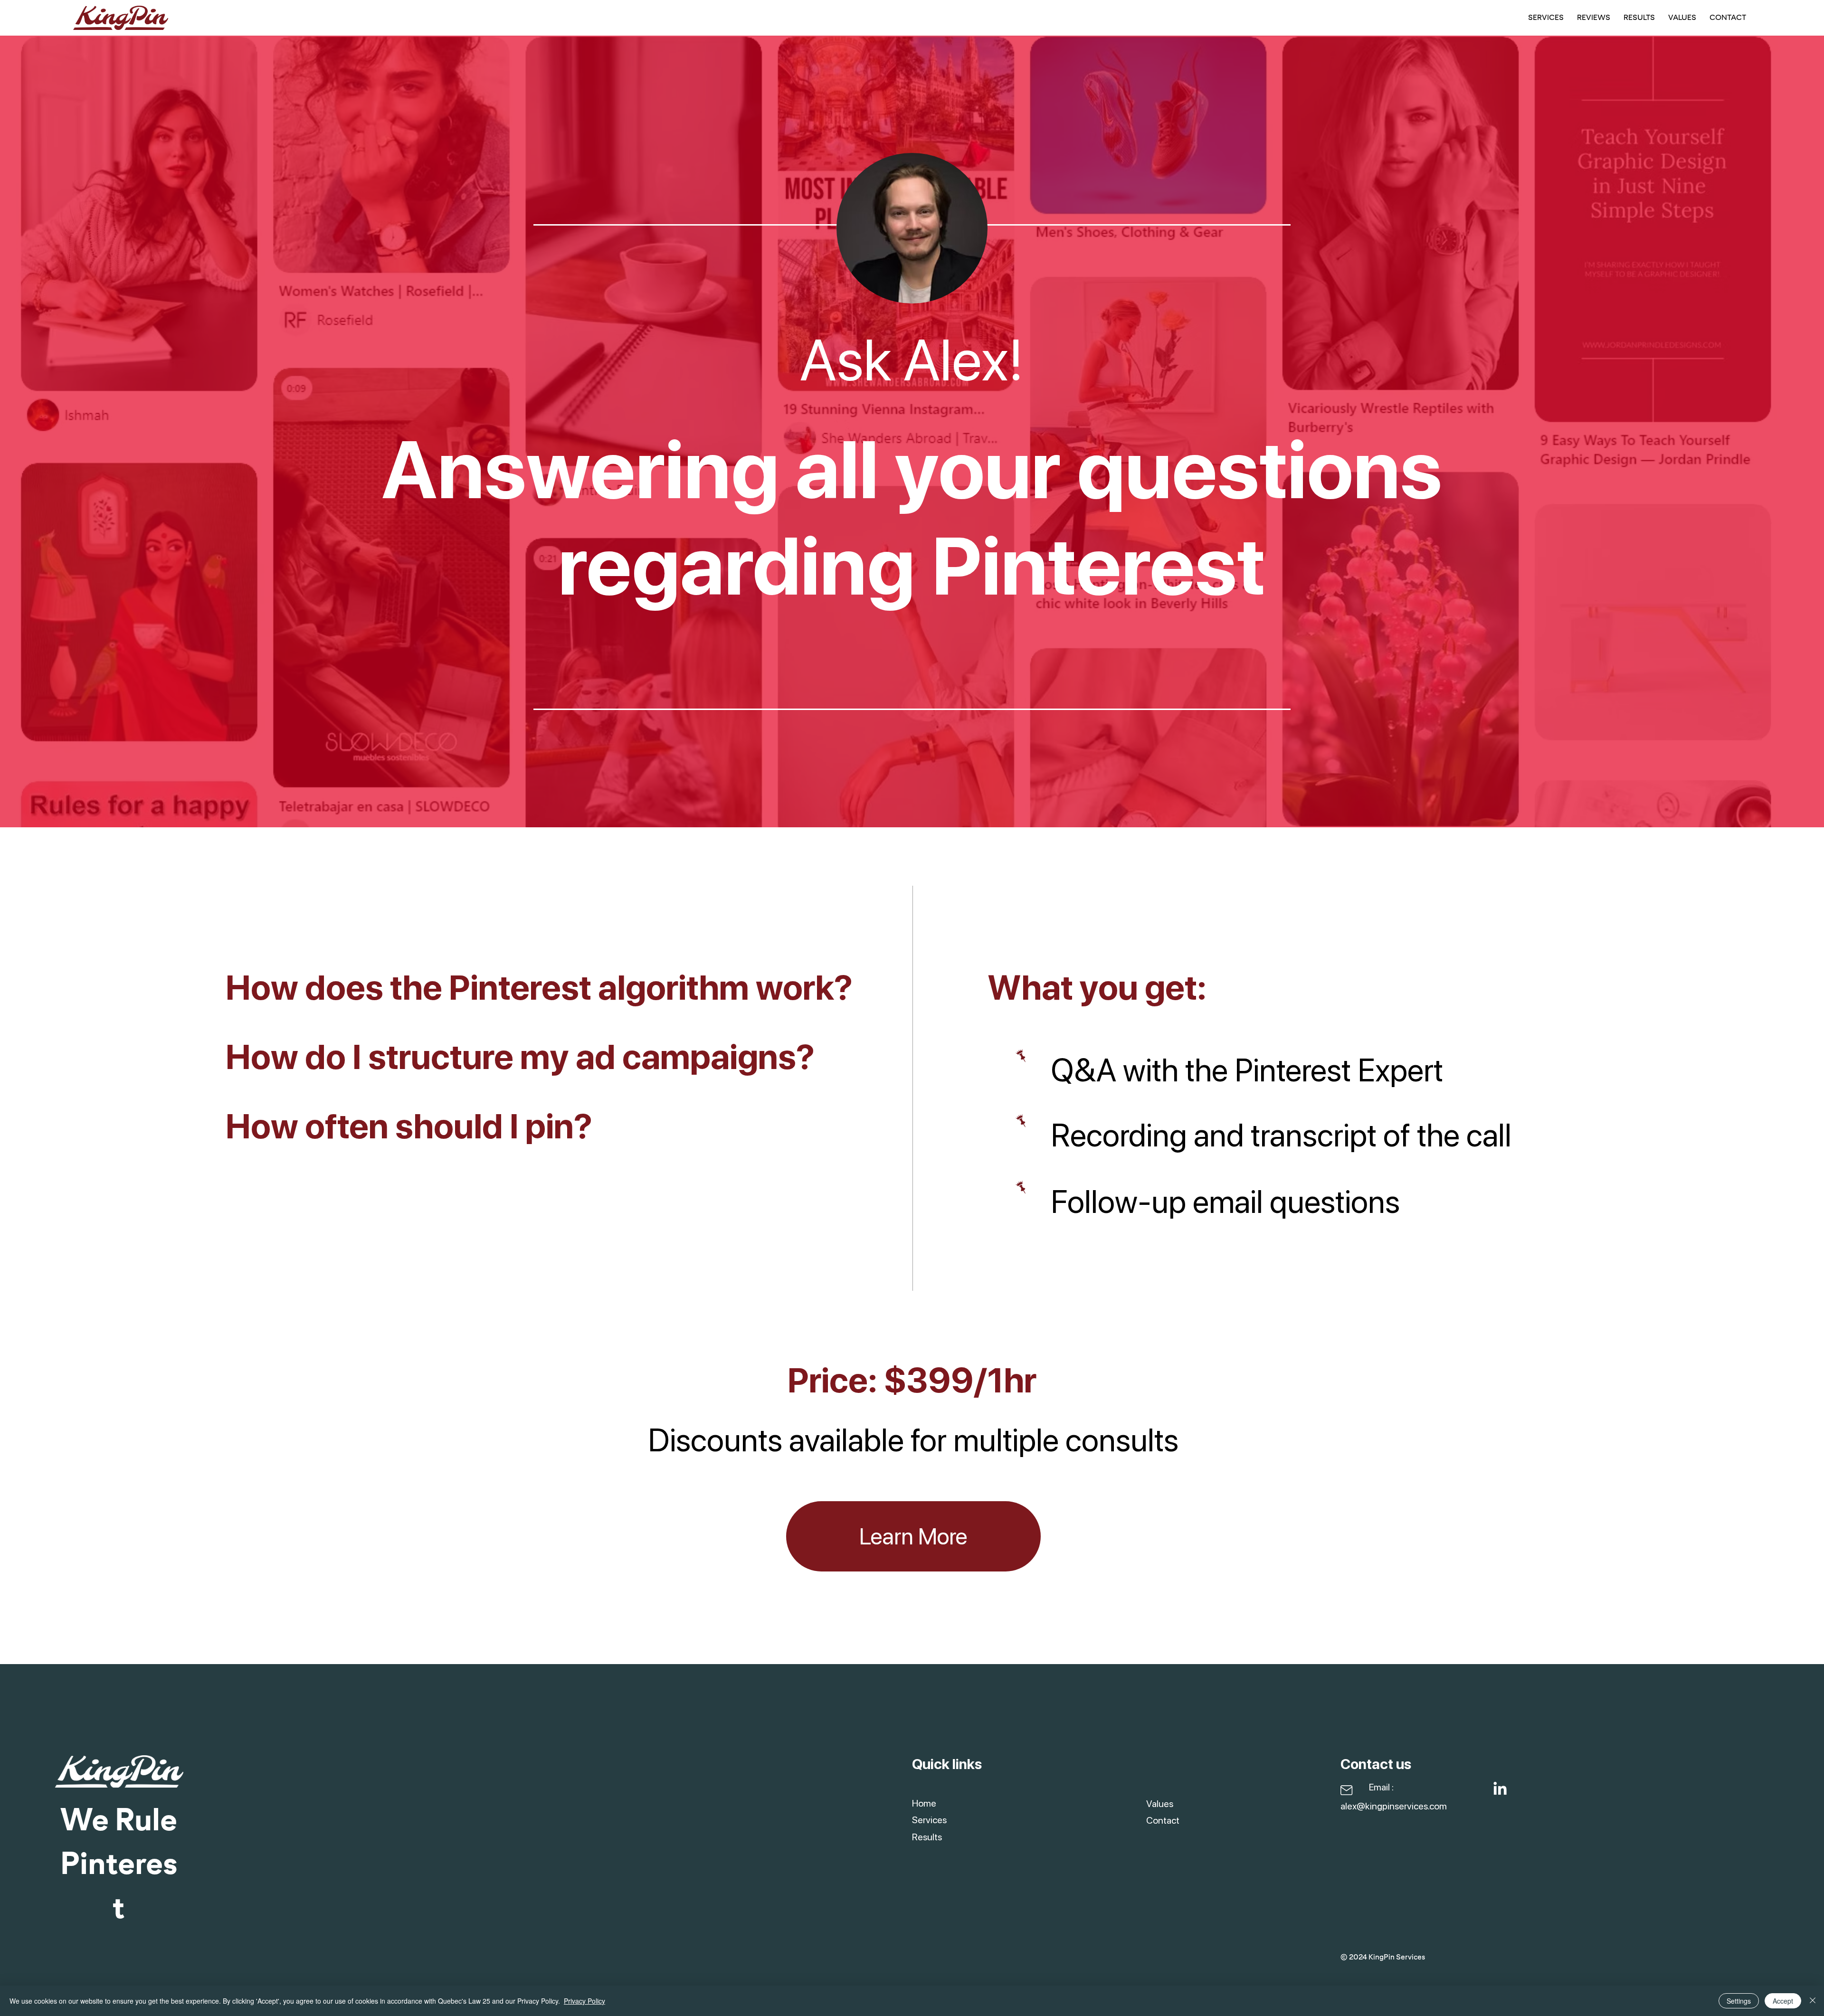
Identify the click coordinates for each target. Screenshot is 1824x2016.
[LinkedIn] (1500, 1789)
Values (1160, 1804)
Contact (1163, 1820)
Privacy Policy (584, 2001)
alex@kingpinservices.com (1394, 1806)
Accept (1783, 2001)
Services (929, 1820)
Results (927, 1837)
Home (924, 1803)
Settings (1739, 2001)
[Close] (1813, 2001)
